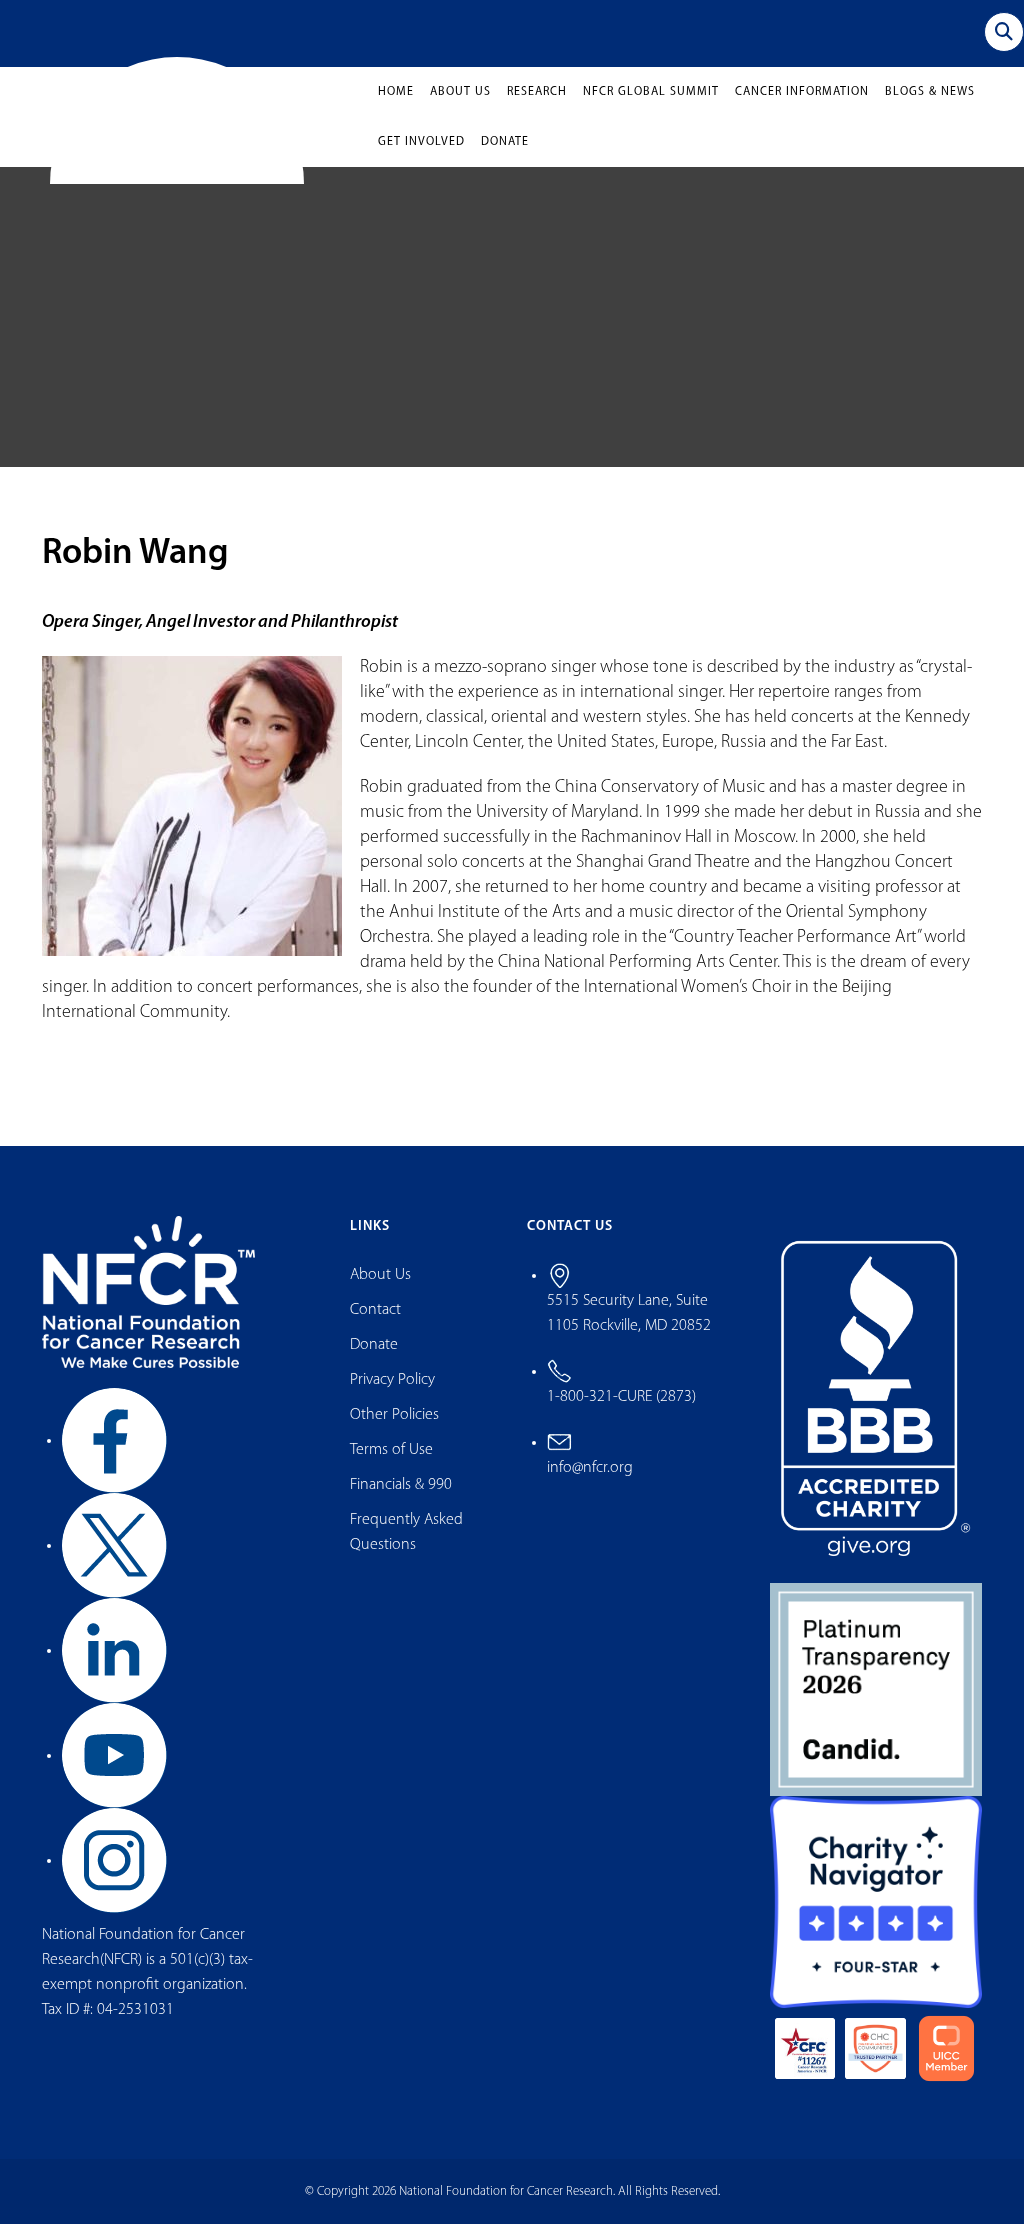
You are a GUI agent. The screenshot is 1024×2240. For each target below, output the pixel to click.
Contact (375, 1326)
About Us (460, 108)
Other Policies (394, 1431)
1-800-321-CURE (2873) (621, 1412)
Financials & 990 (401, 1501)
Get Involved (421, 158)
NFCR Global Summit (651, 108)
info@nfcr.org (590, 1483)
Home (396, 108)
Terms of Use (391, 1466)
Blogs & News (930, 108)
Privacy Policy (392, 1396)
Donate (505, 158)
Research (537, 108)
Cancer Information (802, 108)
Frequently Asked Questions (406, 1548)
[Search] (1004, 32)
